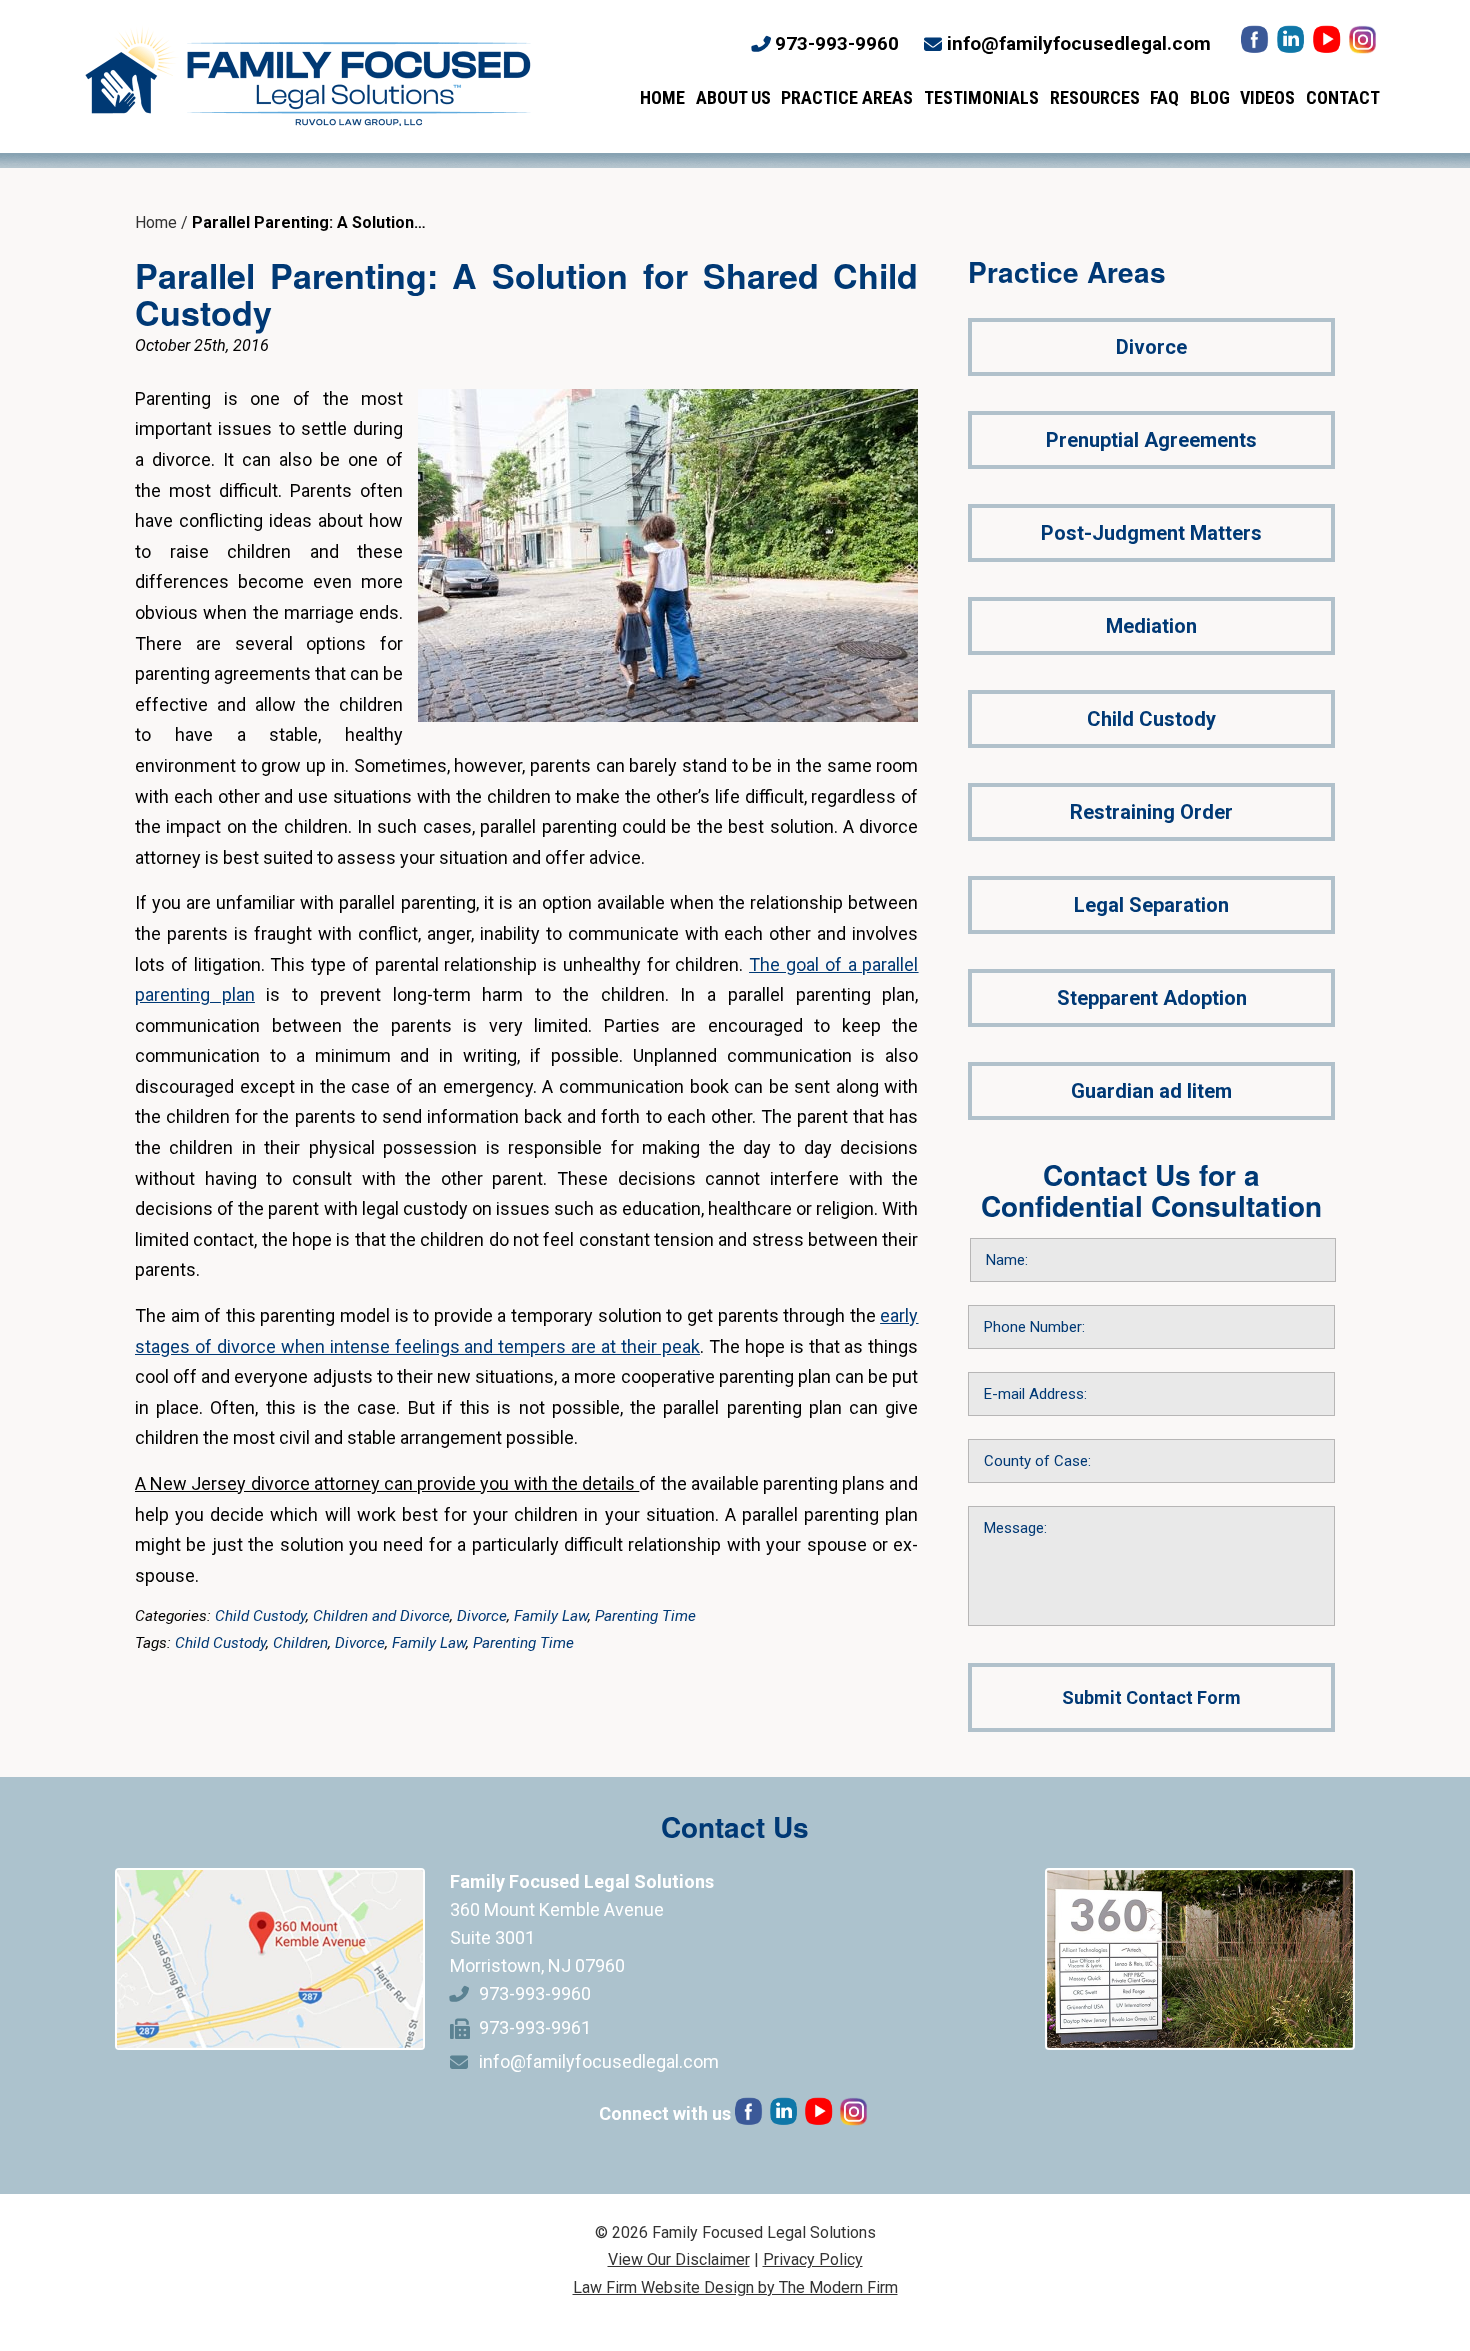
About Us (733, 97)
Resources (1095, 97)
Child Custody (260, 1616)
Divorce (482, 1616)
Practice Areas (847, 97)
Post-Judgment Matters (1151, 533)
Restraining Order (1151, 812)
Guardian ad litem (1151, 1091)
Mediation (1151, 626)
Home (662, 97)
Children (300, 1643)
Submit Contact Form (1151, 1697)
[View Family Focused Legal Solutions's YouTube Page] (1328, 44)
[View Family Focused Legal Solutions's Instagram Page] (1364, 44)
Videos (1267, 97)
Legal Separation (1151, 905)
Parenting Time (645, 1616)
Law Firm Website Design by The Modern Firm (735, 2287)
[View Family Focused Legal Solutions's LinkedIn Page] (1292, 44)
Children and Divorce (381, 1616)
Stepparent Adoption (1152, 998)
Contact (1343, 97)
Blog (1210, 97)
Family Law (551, 1616)
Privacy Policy (813, 2259)
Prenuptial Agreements (1151, 440)
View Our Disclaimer (679, 2259)
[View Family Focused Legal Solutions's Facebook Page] (1256, 44)
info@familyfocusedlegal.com (1079, 43)
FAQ (1164, 97)
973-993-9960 (837, 43)
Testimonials (981, 97)
